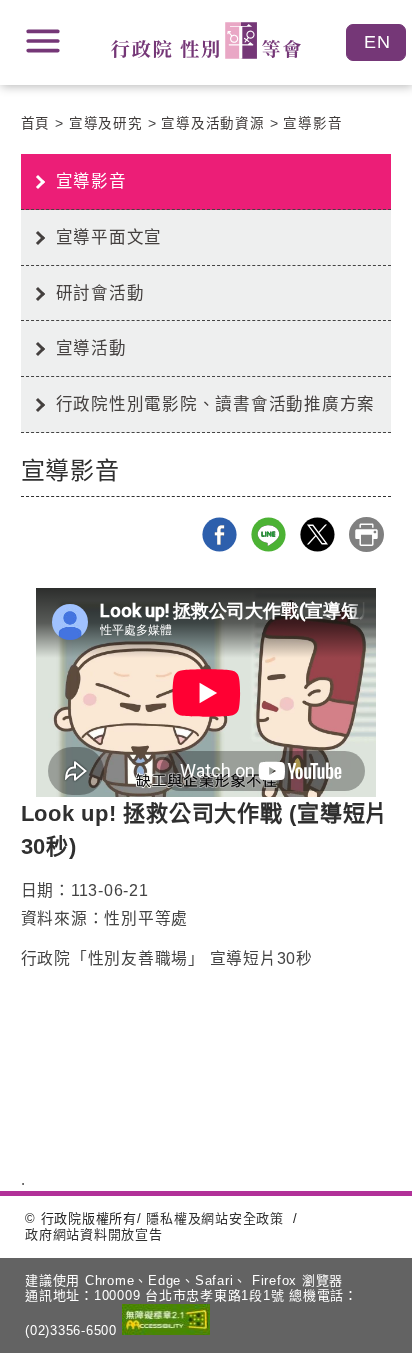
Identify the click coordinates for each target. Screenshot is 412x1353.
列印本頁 (366, 534)
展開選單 (43, 41)
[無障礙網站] (166, 1321)
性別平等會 (206, 40)
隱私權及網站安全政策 (215, 1218)
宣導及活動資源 (212, 123)
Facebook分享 (219, 534)
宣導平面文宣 (109, 237)
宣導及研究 (106, 123)
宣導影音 (312, 123)
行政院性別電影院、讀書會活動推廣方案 (216, 404)
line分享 (268, 534)
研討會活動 (100, 293)
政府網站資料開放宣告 (94, 1234)
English (376, 42)
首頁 (36, 123)
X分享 (317, 534)
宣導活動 (91, 348)
